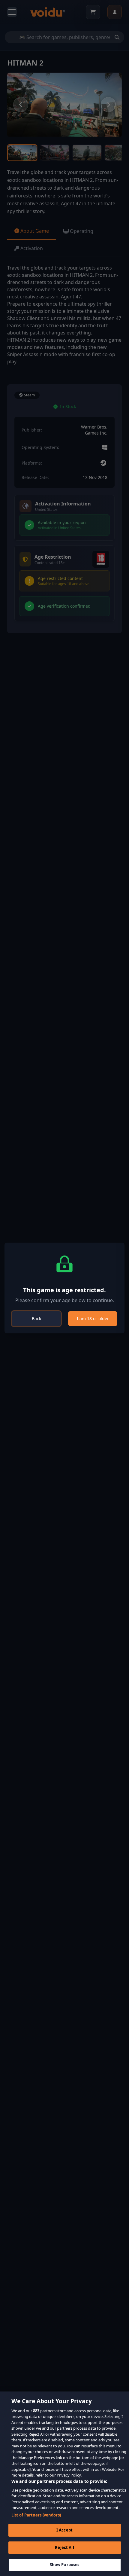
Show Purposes (65, 2565)
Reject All (64, 2547)
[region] (64, 2484)
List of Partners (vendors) (36, 2515)
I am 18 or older (93, 1319)
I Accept (64, 2530)
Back (36, 1319)
